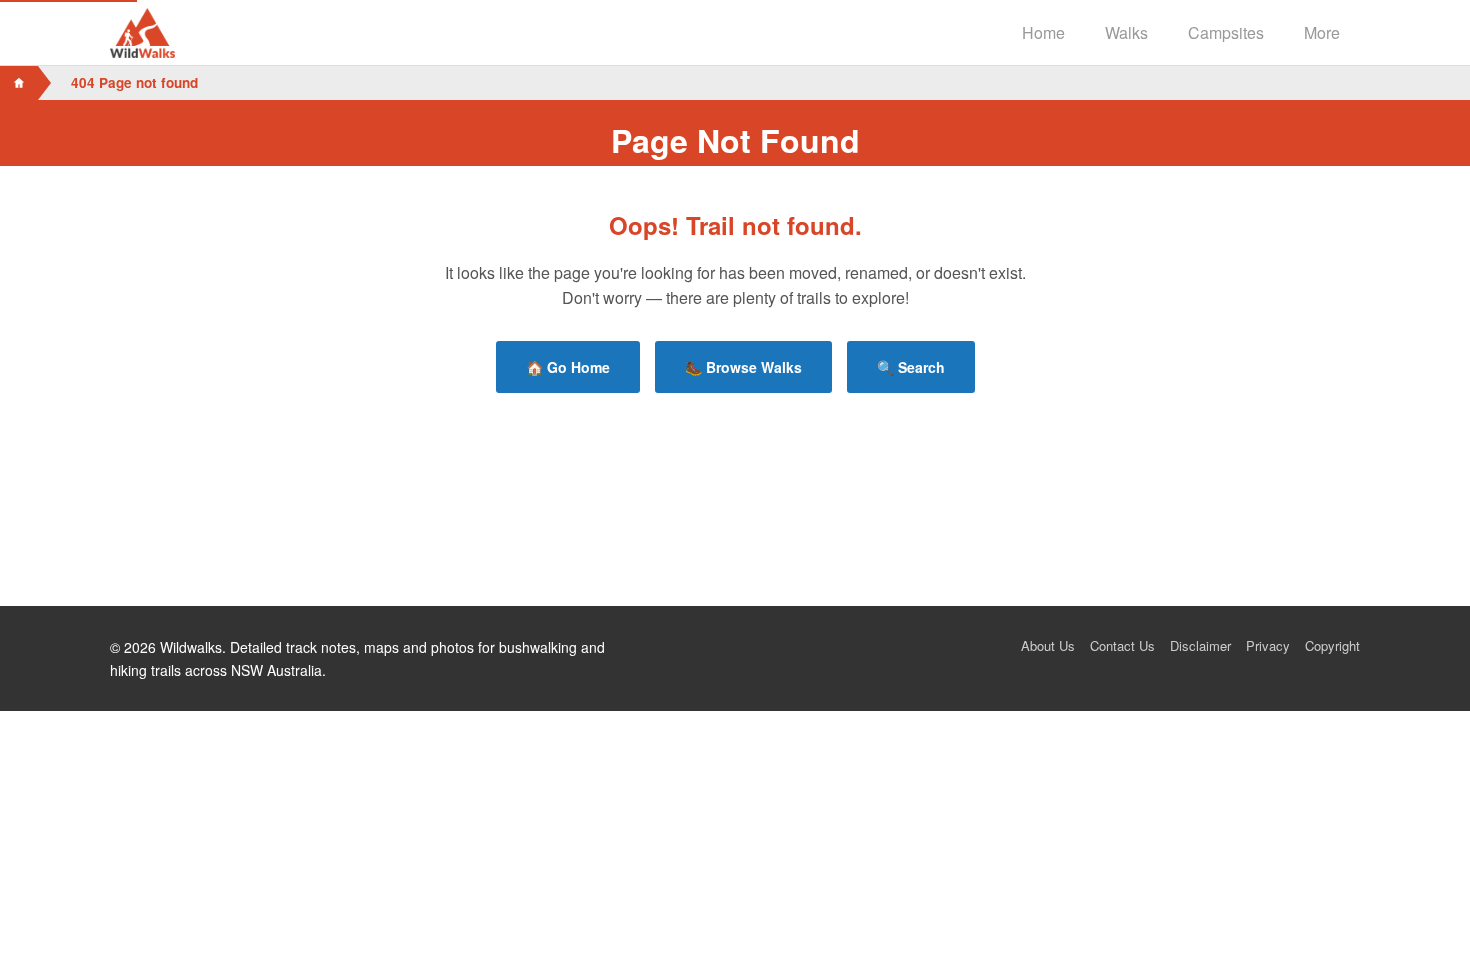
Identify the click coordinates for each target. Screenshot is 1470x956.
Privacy (1268, 645)
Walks (1126, 32)
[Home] (19, 83)
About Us (1048, 645)
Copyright (1332, 645)
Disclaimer (1200, 645)
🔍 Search (911, 367)
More (1322, 32)
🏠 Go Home (568, 367)
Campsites (1226, 32)
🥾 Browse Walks (743, 367)
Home (1043, 32)
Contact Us (1122, 645)
